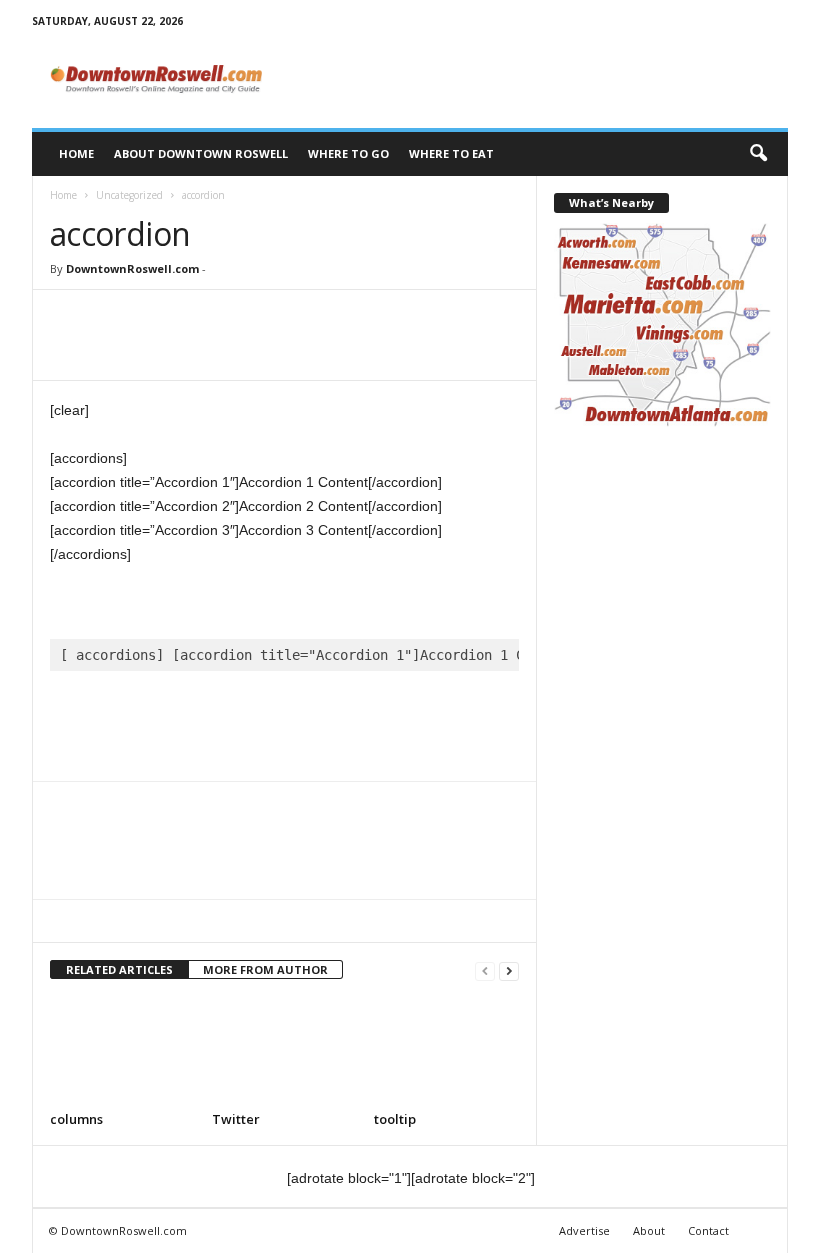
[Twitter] (116, 320)
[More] (255, 320)
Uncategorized (129, 195)
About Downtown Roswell (201, 153)
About (649, 1230)
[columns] (122, 1051)
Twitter (236, 1119)
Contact (708, 1230)
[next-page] (509, 970)
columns (76, 1119)
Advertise (584, 1230)
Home (76, 153)
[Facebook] (70, 320)
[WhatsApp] (208, 320)
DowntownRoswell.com (132, 268)
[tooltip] (446, 1051)
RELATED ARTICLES (119, 969)
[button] (758, 154)
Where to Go (348, 153)
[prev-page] (485, 970)
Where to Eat (451, 153)
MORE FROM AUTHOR (265, 969)
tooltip (395, 1119)
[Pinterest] (162, 320)
